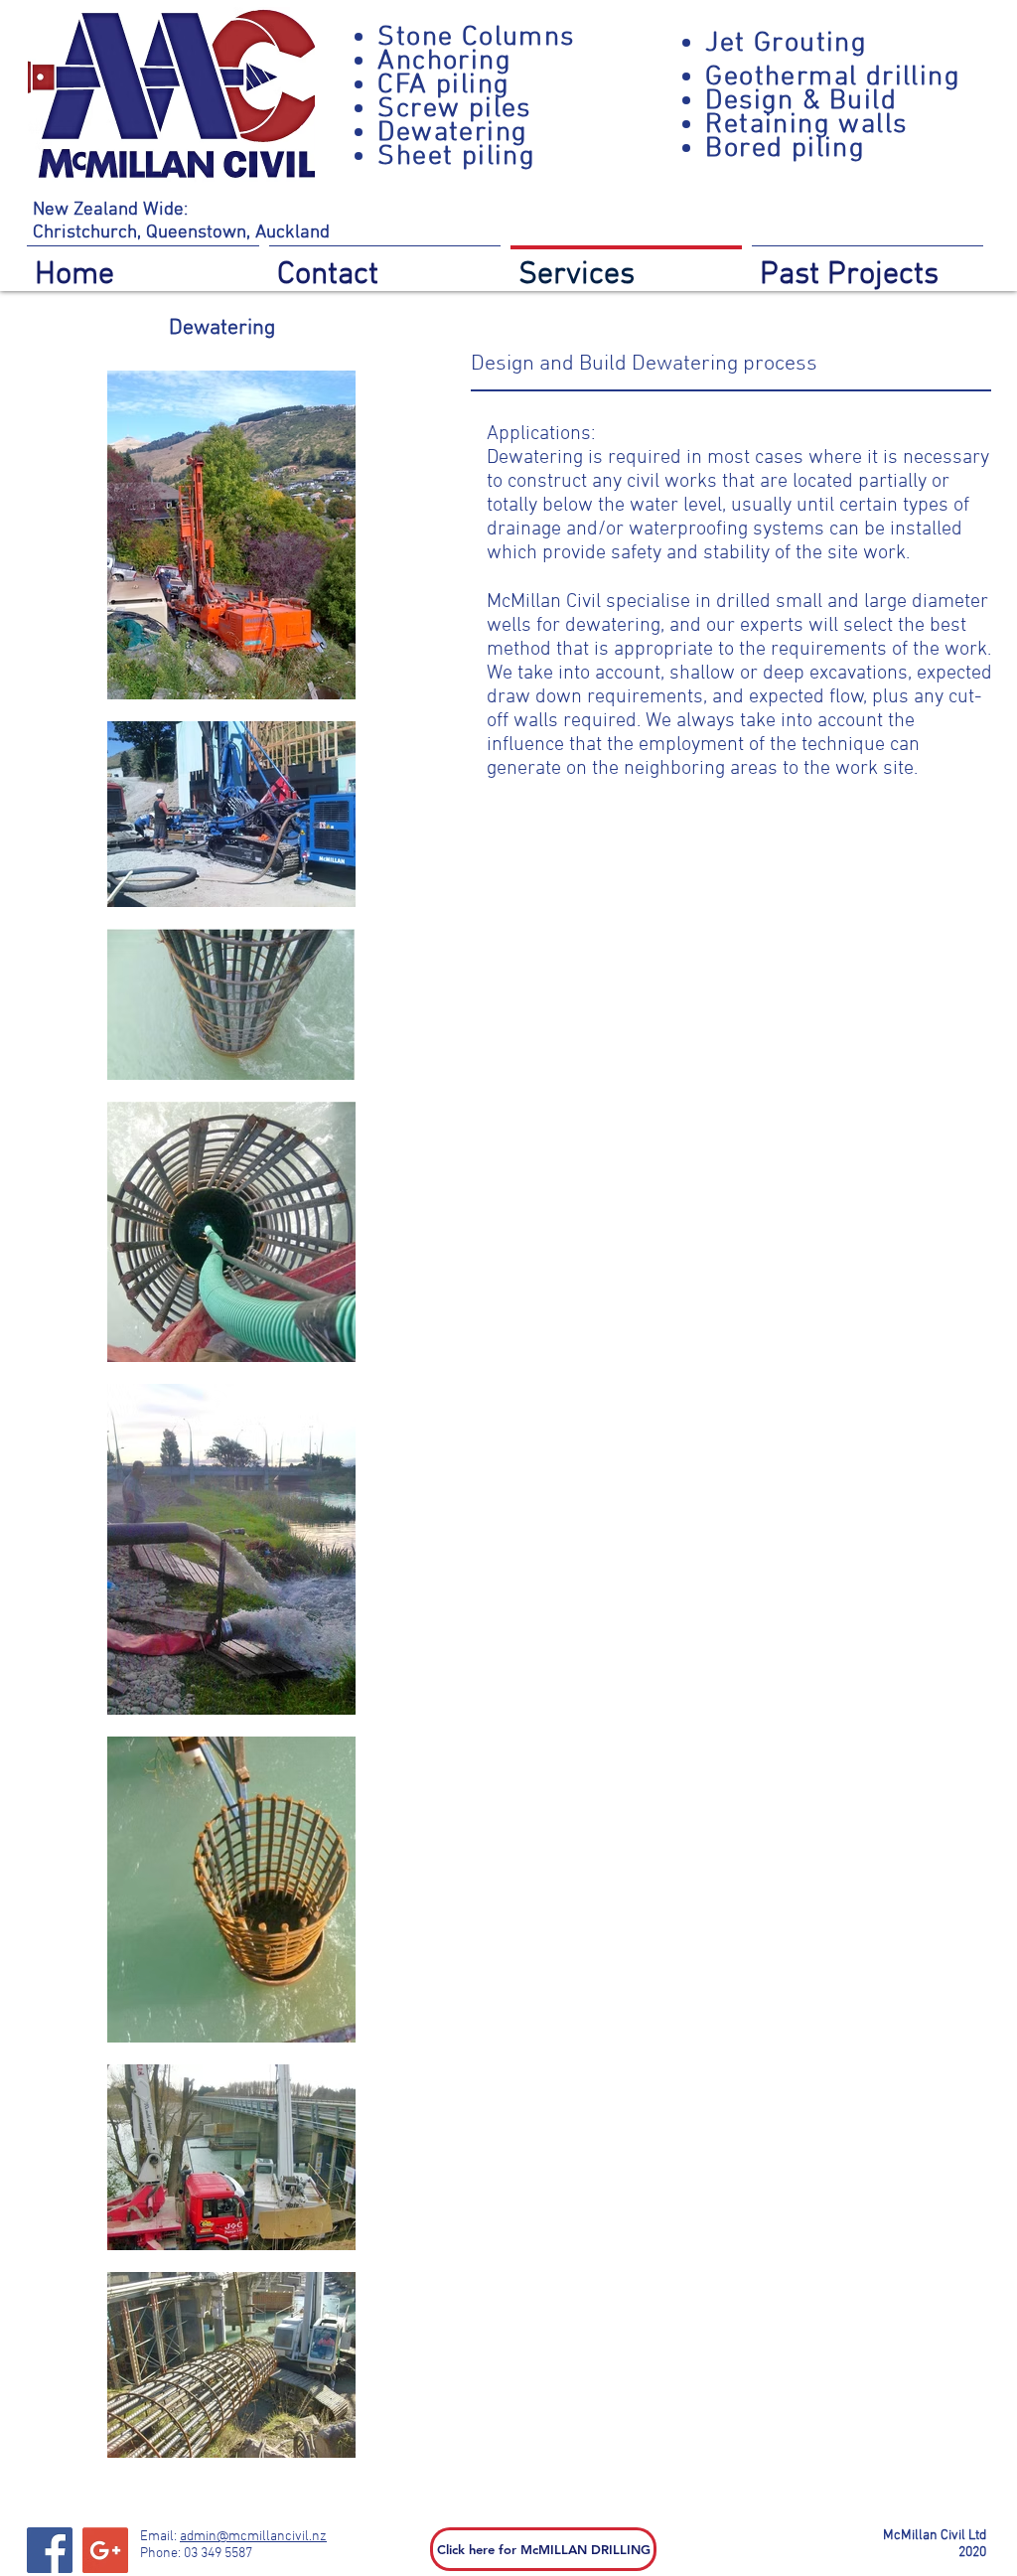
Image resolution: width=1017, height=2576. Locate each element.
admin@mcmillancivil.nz (253, 2537)
